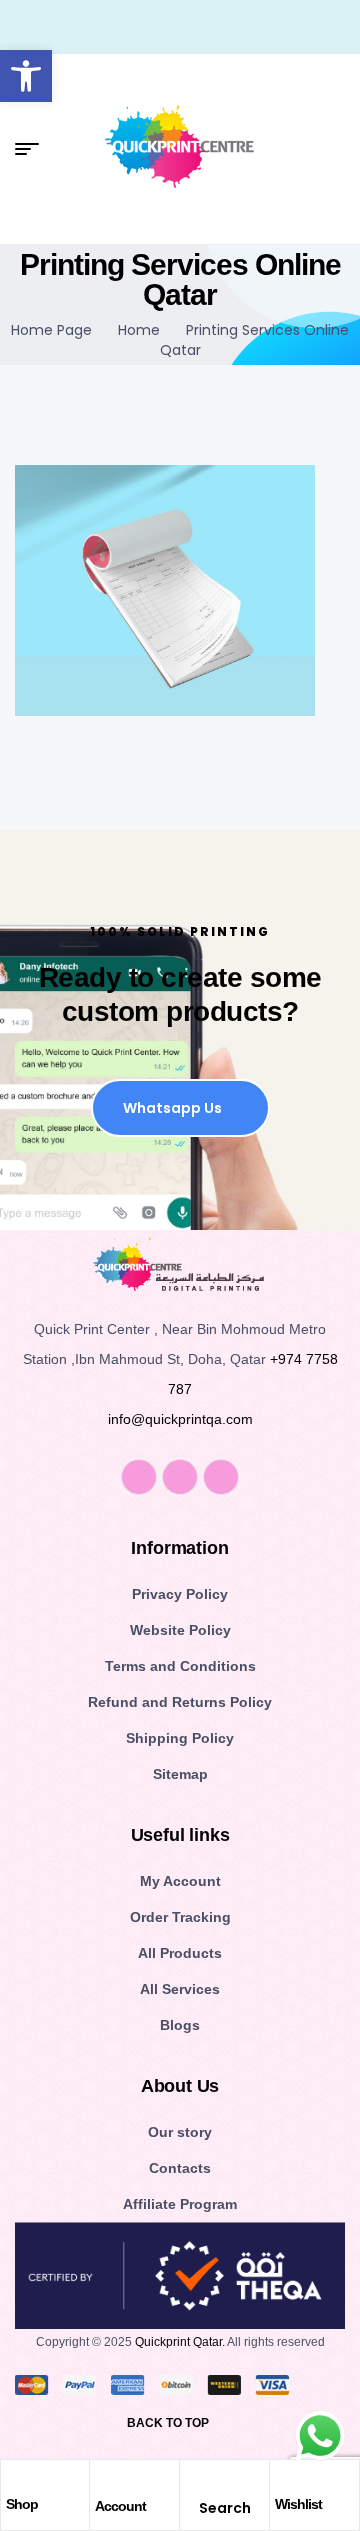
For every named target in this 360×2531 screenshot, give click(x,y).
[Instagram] (180, 1477)
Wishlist (298, 2504)
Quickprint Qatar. (180, 2342)
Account (120, 2506)
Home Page (51, 330)
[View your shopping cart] (337, 149)
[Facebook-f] (139, 1477)
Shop (22, 2504)
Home (139, 330)
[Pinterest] (221, 1477)
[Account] (106, 2481)
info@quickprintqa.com (180, 1419)
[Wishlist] (285, 2480)
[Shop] (16, 2480)
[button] (26, 76)
